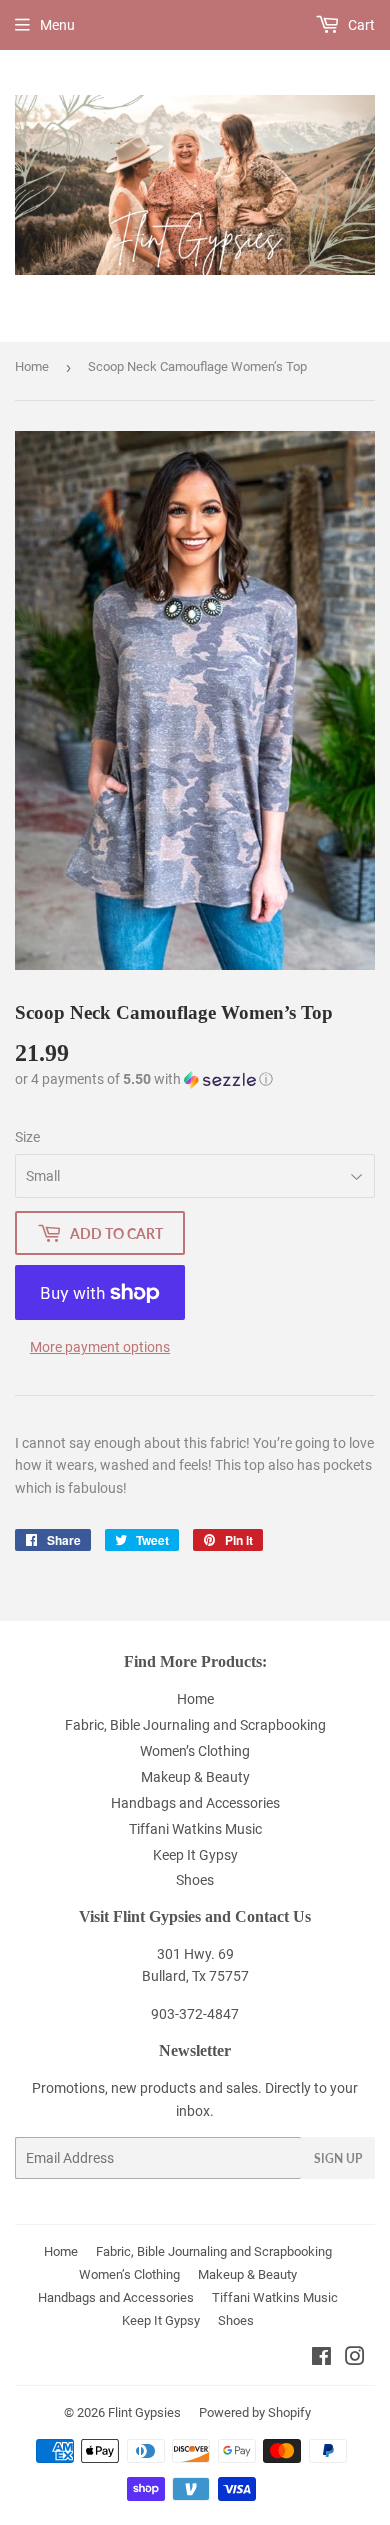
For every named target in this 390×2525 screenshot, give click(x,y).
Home (32, 366)
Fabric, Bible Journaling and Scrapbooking (195, 1725)
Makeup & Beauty (195, 1777)
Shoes (195, 1880)
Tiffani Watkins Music (195, 1829)
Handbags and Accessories (195, 1803)
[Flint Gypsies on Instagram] (355, 2359)
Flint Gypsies (144, 2412)
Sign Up (338, 2158)
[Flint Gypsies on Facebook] (321, 2359)
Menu (57, 25)
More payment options (100, 1347)
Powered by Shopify (255, 2412)
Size (27, 1137)
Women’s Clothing (195, 1751)
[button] (144, 1079)
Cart (360, 25)
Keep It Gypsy (195, 1855)
